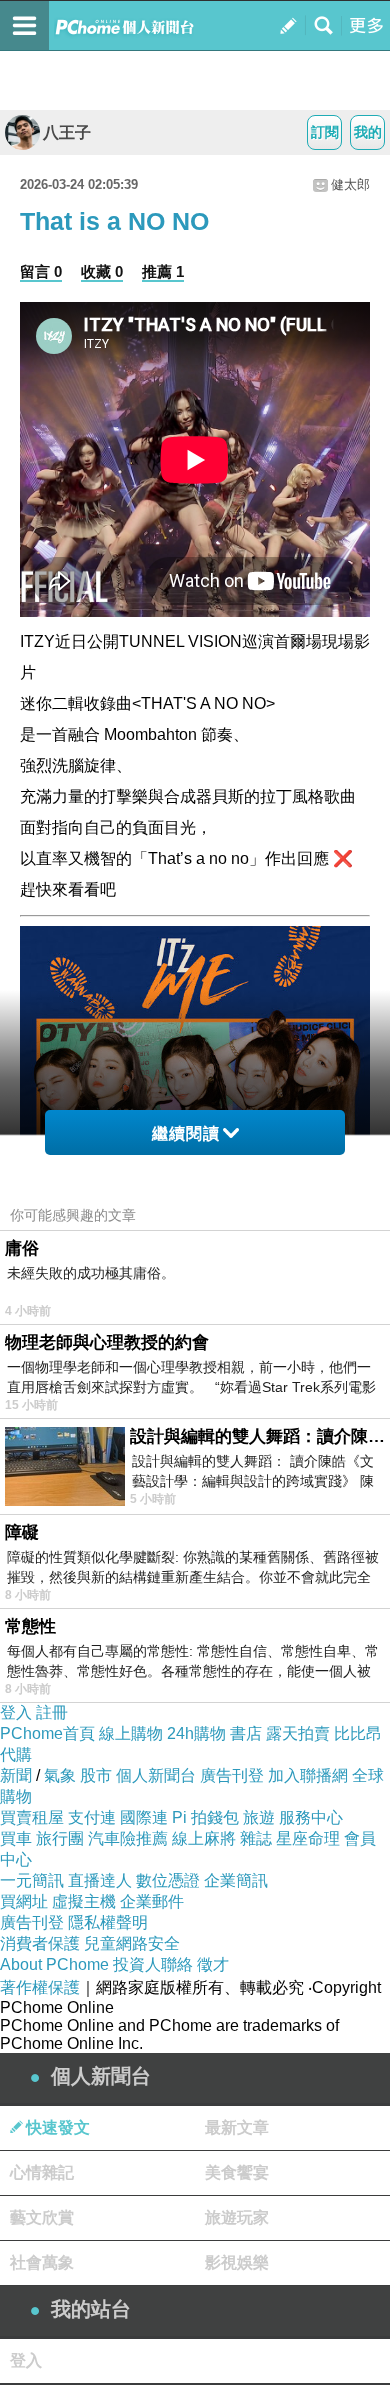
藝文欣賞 (42, 2217)
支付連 (92, 1817)
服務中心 (311, 1817)
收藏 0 (102, 271)
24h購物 (196, 1733)
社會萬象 (42, 2262)
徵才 (213, 1964)
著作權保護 (40, 1987)
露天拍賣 (298, 1733)
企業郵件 (152, 1901)
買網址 (24, 1901)
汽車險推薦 (128, 1838)
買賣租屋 (32, 1817)
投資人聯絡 (153, 1964)
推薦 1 (163, 271)
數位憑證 (168, 1880)
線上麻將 (204, 1838)
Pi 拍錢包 (205, 1817)
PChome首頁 (47, 1733)
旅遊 (259, 1817)
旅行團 (60, 1838)
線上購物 (131, 1733)
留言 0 (41, 271)
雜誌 (256, 1838)
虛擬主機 (84, 1901)
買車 (16, 1838)
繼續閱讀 (186, 1133)
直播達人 (100, 1880)
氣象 (60, 1775)
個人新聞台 (156, 1775)
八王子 (67, 132)
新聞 (16, 1775)
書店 (246, 1733)
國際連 (144, 1817)
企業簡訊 (236, 1880)
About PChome (54, 1964)
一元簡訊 (32, 1880)
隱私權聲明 (108, 1922)
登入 (16, 1712)
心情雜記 (42, 2172)
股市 (96, 1775)
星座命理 (308, 1838)
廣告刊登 (232, 1775)
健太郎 (350, 184)
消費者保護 (40, 1943)
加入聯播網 (308, 1775)
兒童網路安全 (132, 1943)
